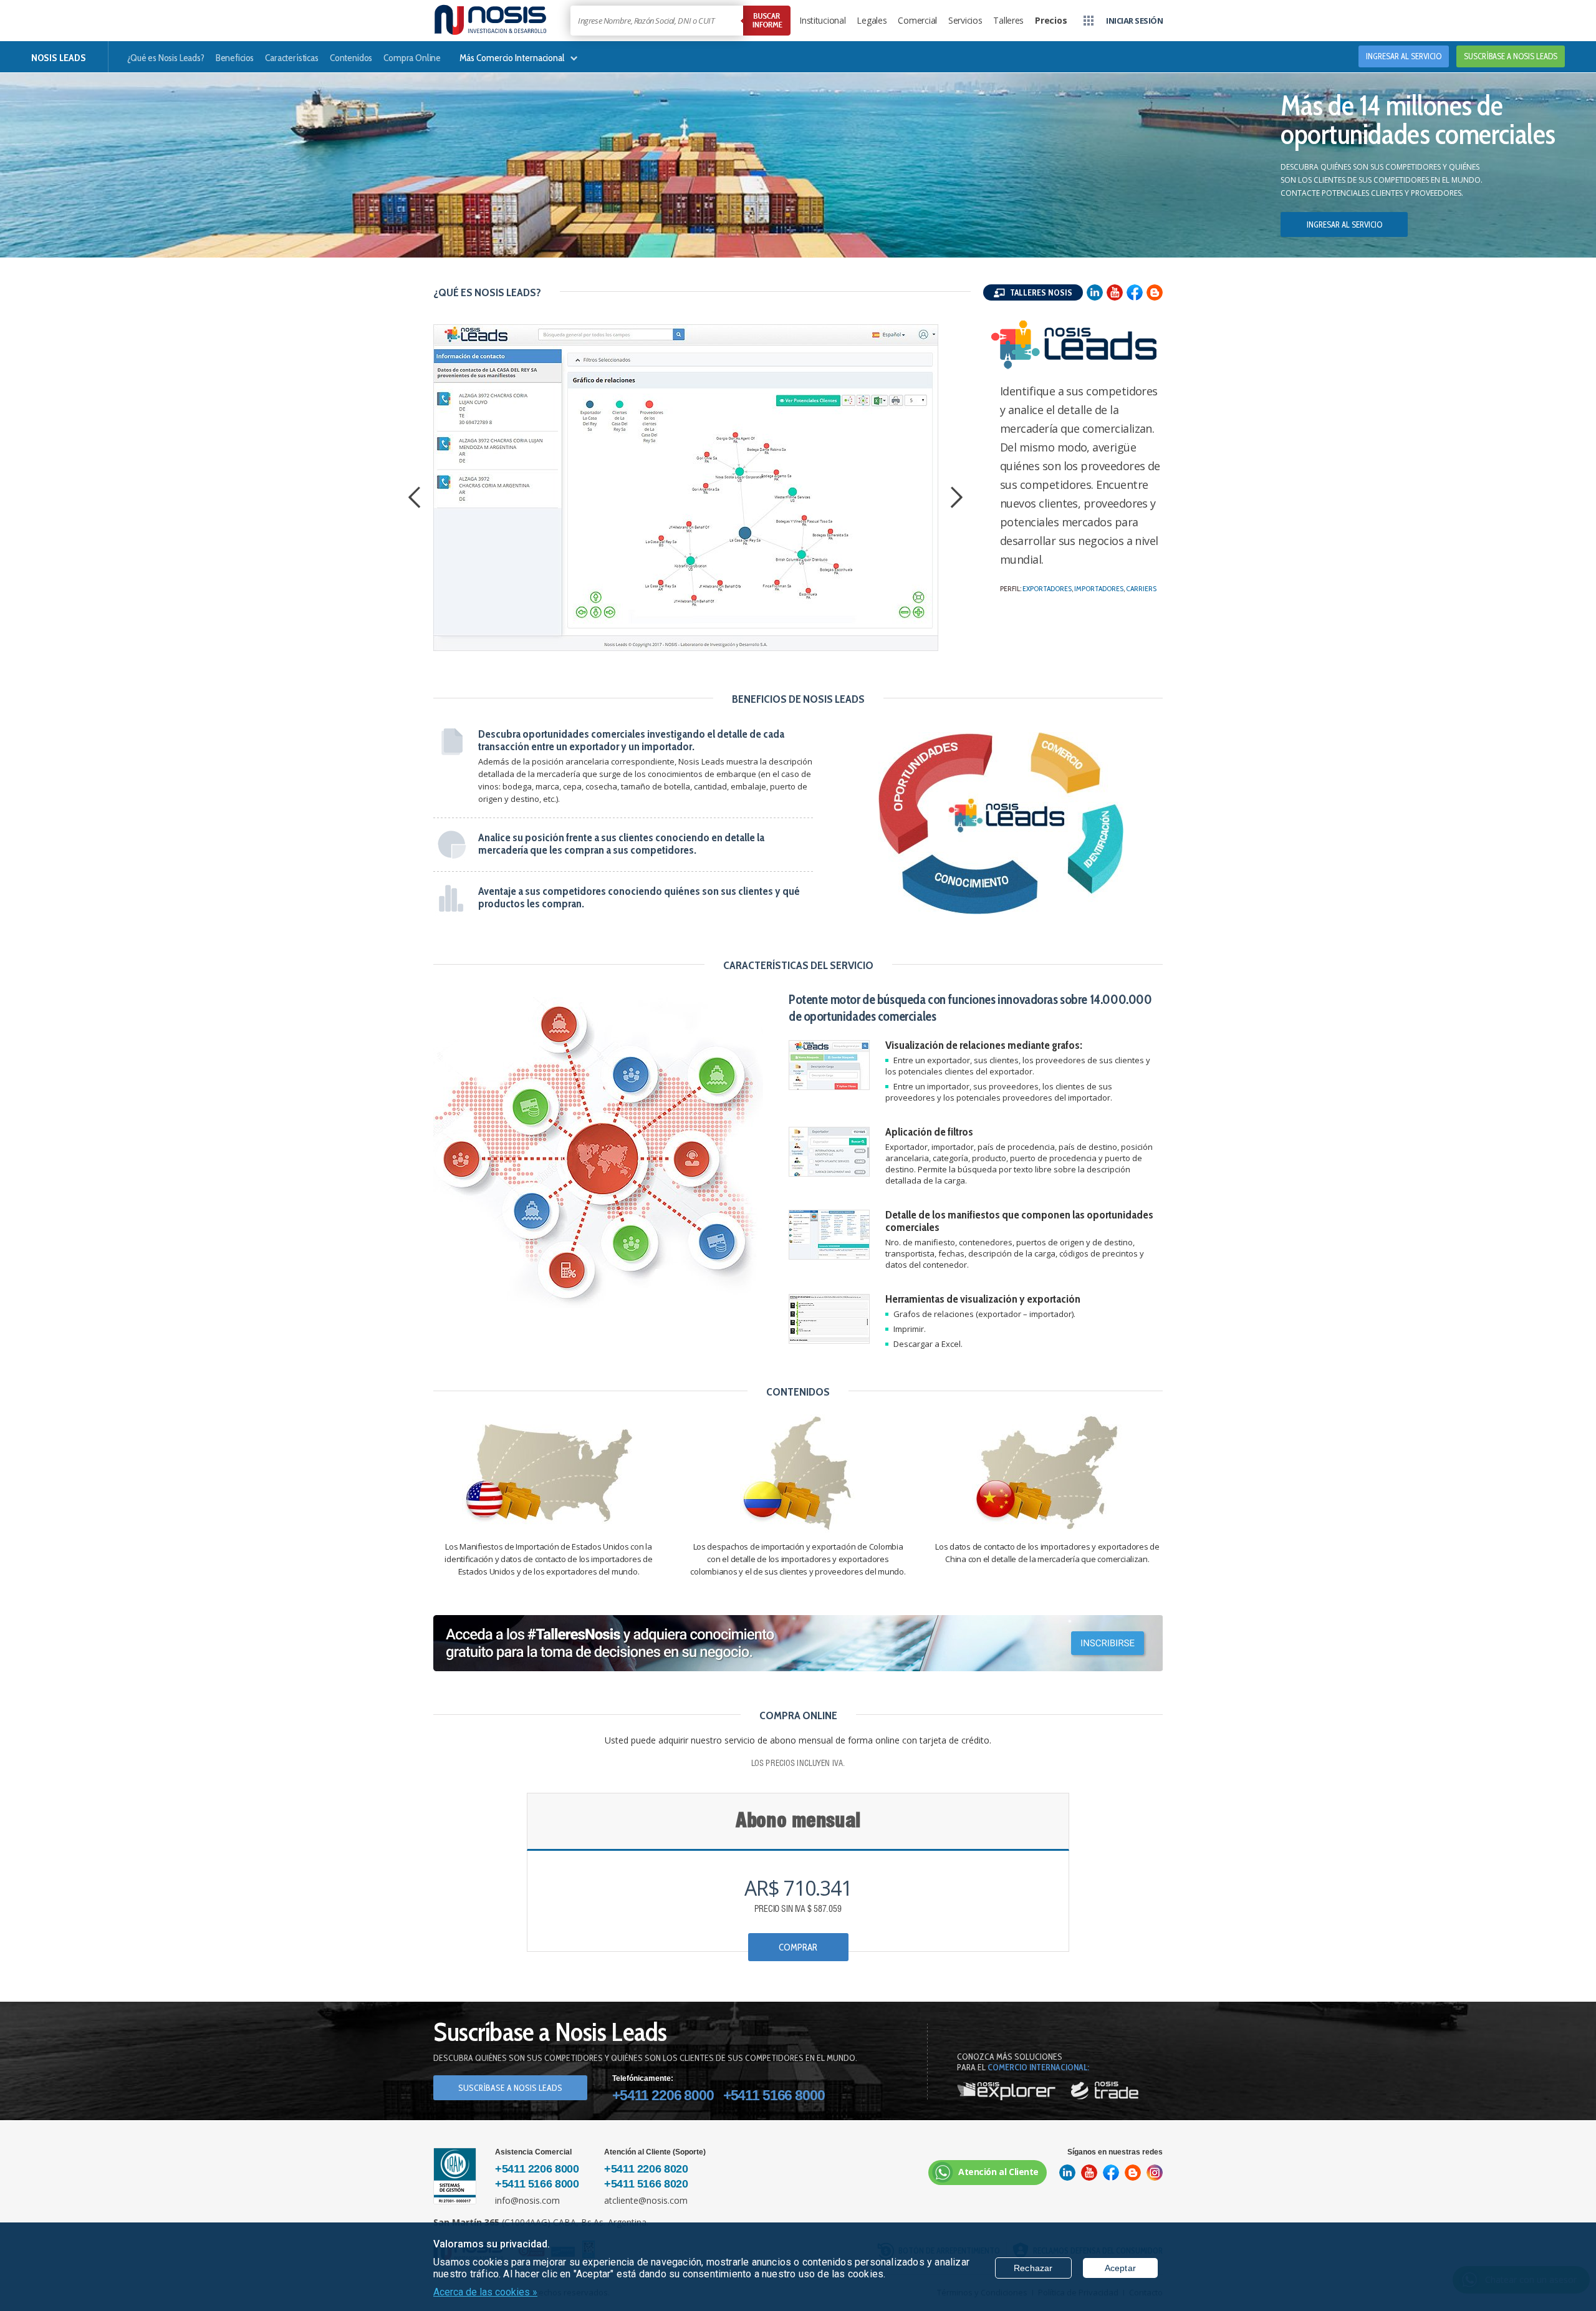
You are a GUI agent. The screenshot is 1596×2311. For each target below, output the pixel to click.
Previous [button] (418, 499)
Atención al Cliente (998, 2172)
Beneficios (235, 58)
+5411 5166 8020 (646, 2184)
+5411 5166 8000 (774, 2095)
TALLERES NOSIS (1040, 292)
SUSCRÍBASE (1511, 56)
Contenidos (351, 58)
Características (292, 58)
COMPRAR (798, 1947)
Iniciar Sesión (1134, 21)
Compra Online (412, 58)
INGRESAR (1404, 56)
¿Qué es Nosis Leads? (166, 58)
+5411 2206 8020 (646, 2169)
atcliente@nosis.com (646, 2200)
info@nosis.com (527, 2200)
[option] (686, 488)
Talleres (1008, 20)
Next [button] (960, 499)
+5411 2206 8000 (663, 2095)
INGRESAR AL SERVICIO (1344, 224)
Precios (1051, 20)
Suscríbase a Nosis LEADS (510, 2088)
